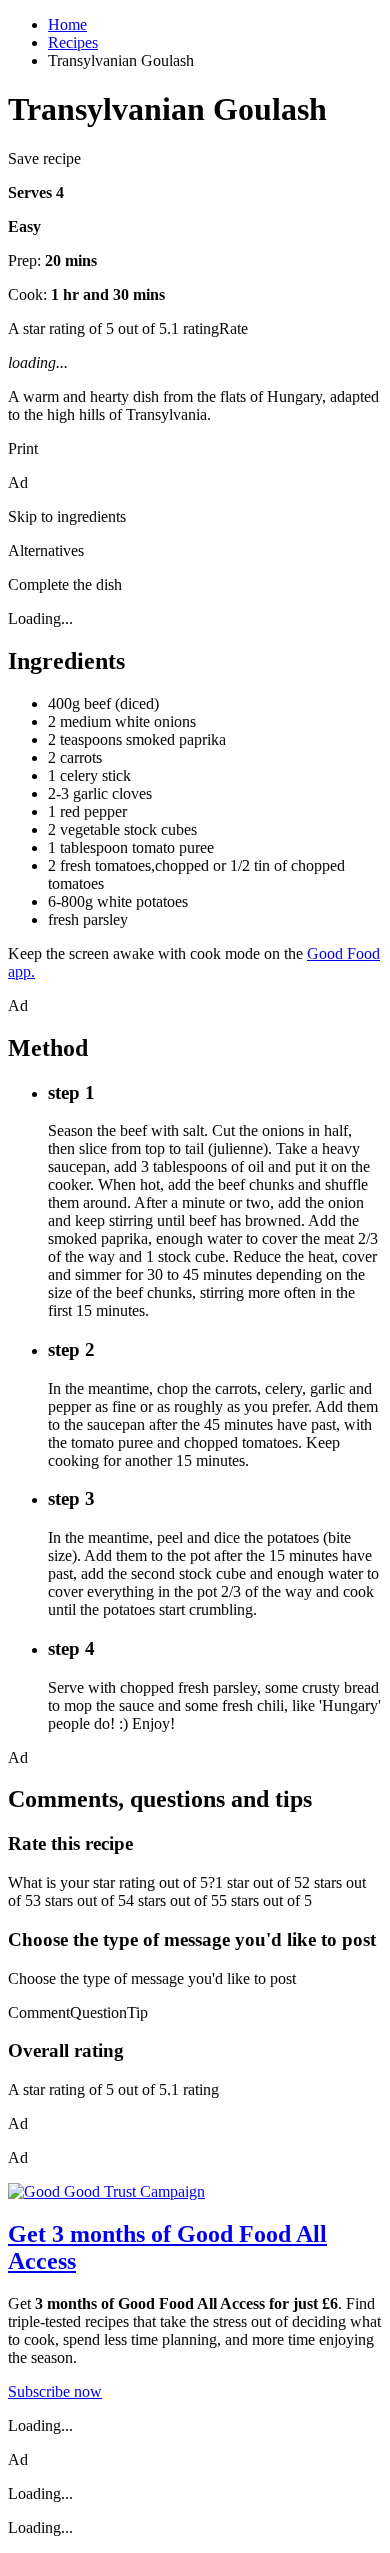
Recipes (73, 42)
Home (67, 24)
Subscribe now (55, 2391)
